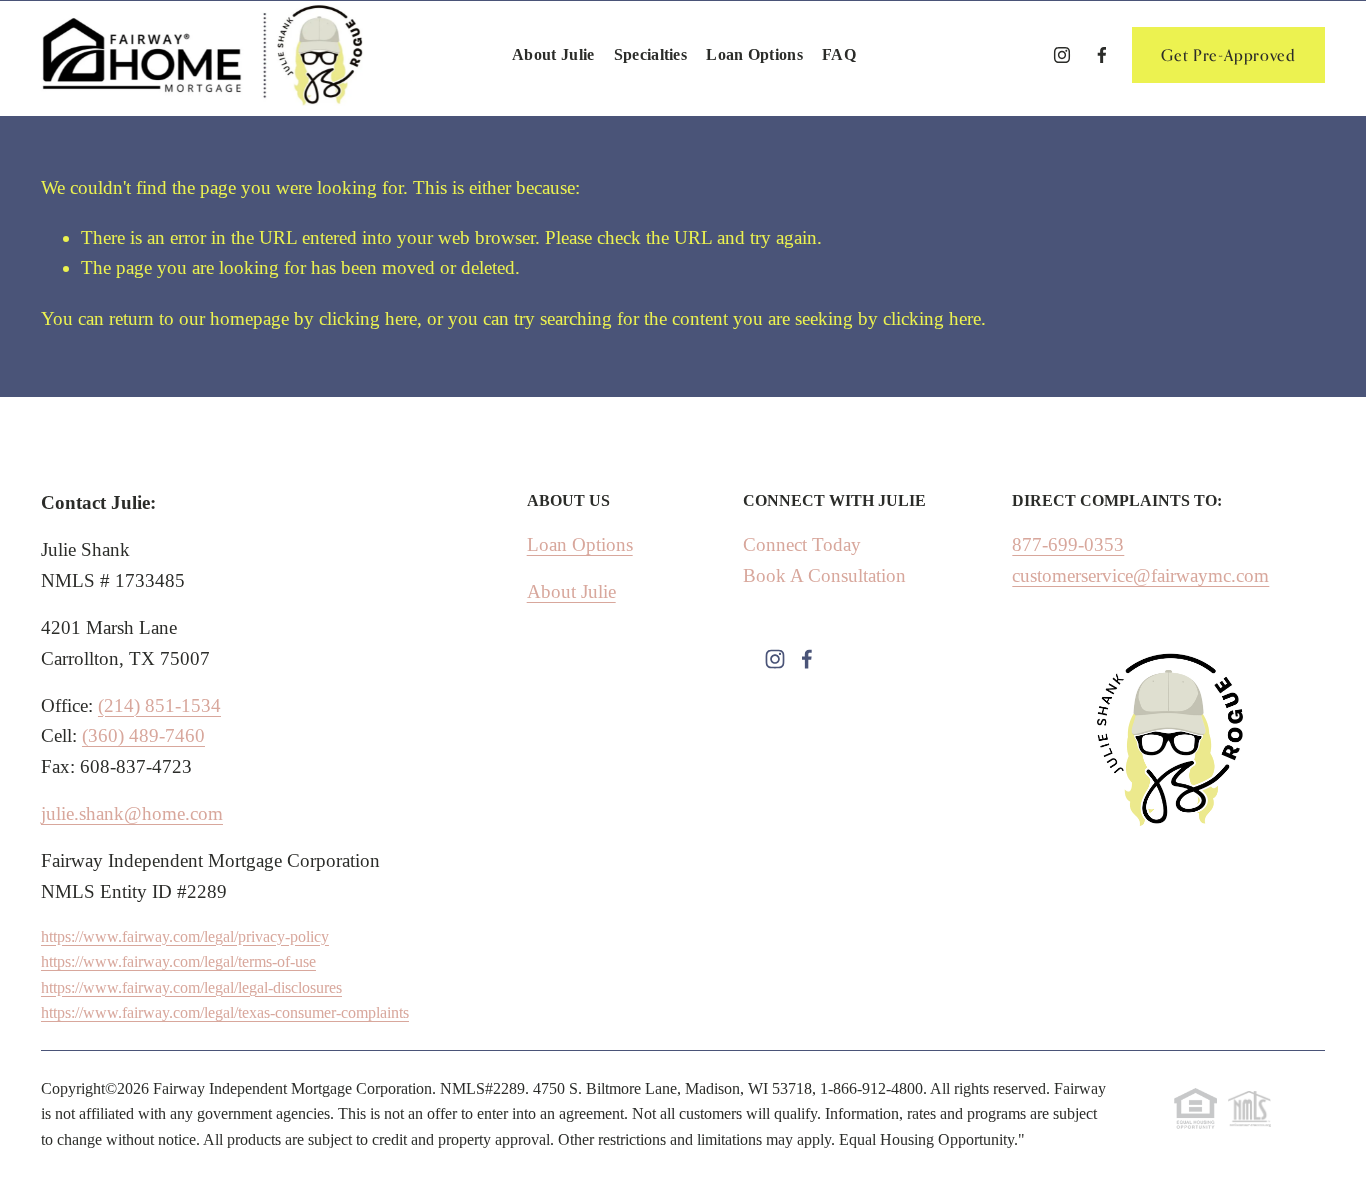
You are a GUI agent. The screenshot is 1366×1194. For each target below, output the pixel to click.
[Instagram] (1062, 55)
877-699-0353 (1068, 544)
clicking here (368, 318)
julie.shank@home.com (132, 813)
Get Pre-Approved (1228, 55)
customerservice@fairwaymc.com (1140, 575)
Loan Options (754, 54)
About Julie (553, 54)
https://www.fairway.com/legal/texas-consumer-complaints (225, 1012)
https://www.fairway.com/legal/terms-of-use (178, 961)
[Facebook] (1102, 55)
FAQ (839, 54)
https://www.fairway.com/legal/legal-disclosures (191, 987)
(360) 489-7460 (143, 735)
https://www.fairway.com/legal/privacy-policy (185, 936)
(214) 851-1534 (159, 705)
